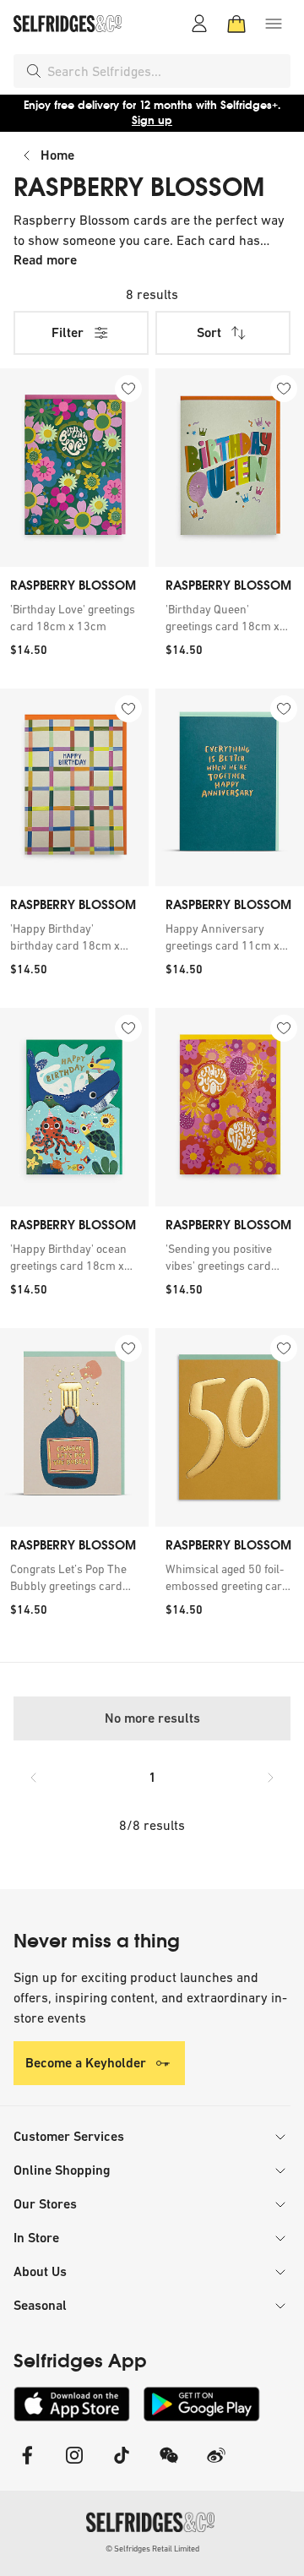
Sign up (152, 120)
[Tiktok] (122, 2466)
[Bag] (236, 24)
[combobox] (166, 71)
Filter (68, 332)
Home (57, 155)
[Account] (199, 24)
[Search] (34, 71)
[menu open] (274, 24)
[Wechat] (169, 2466)
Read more (45, 260)
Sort (209, 332)
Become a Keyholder (86, 2063)
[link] (74, 618)
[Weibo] (216, 2466)
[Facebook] (27, 2466)
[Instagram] (74, 2466)
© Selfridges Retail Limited (152, 2549)
